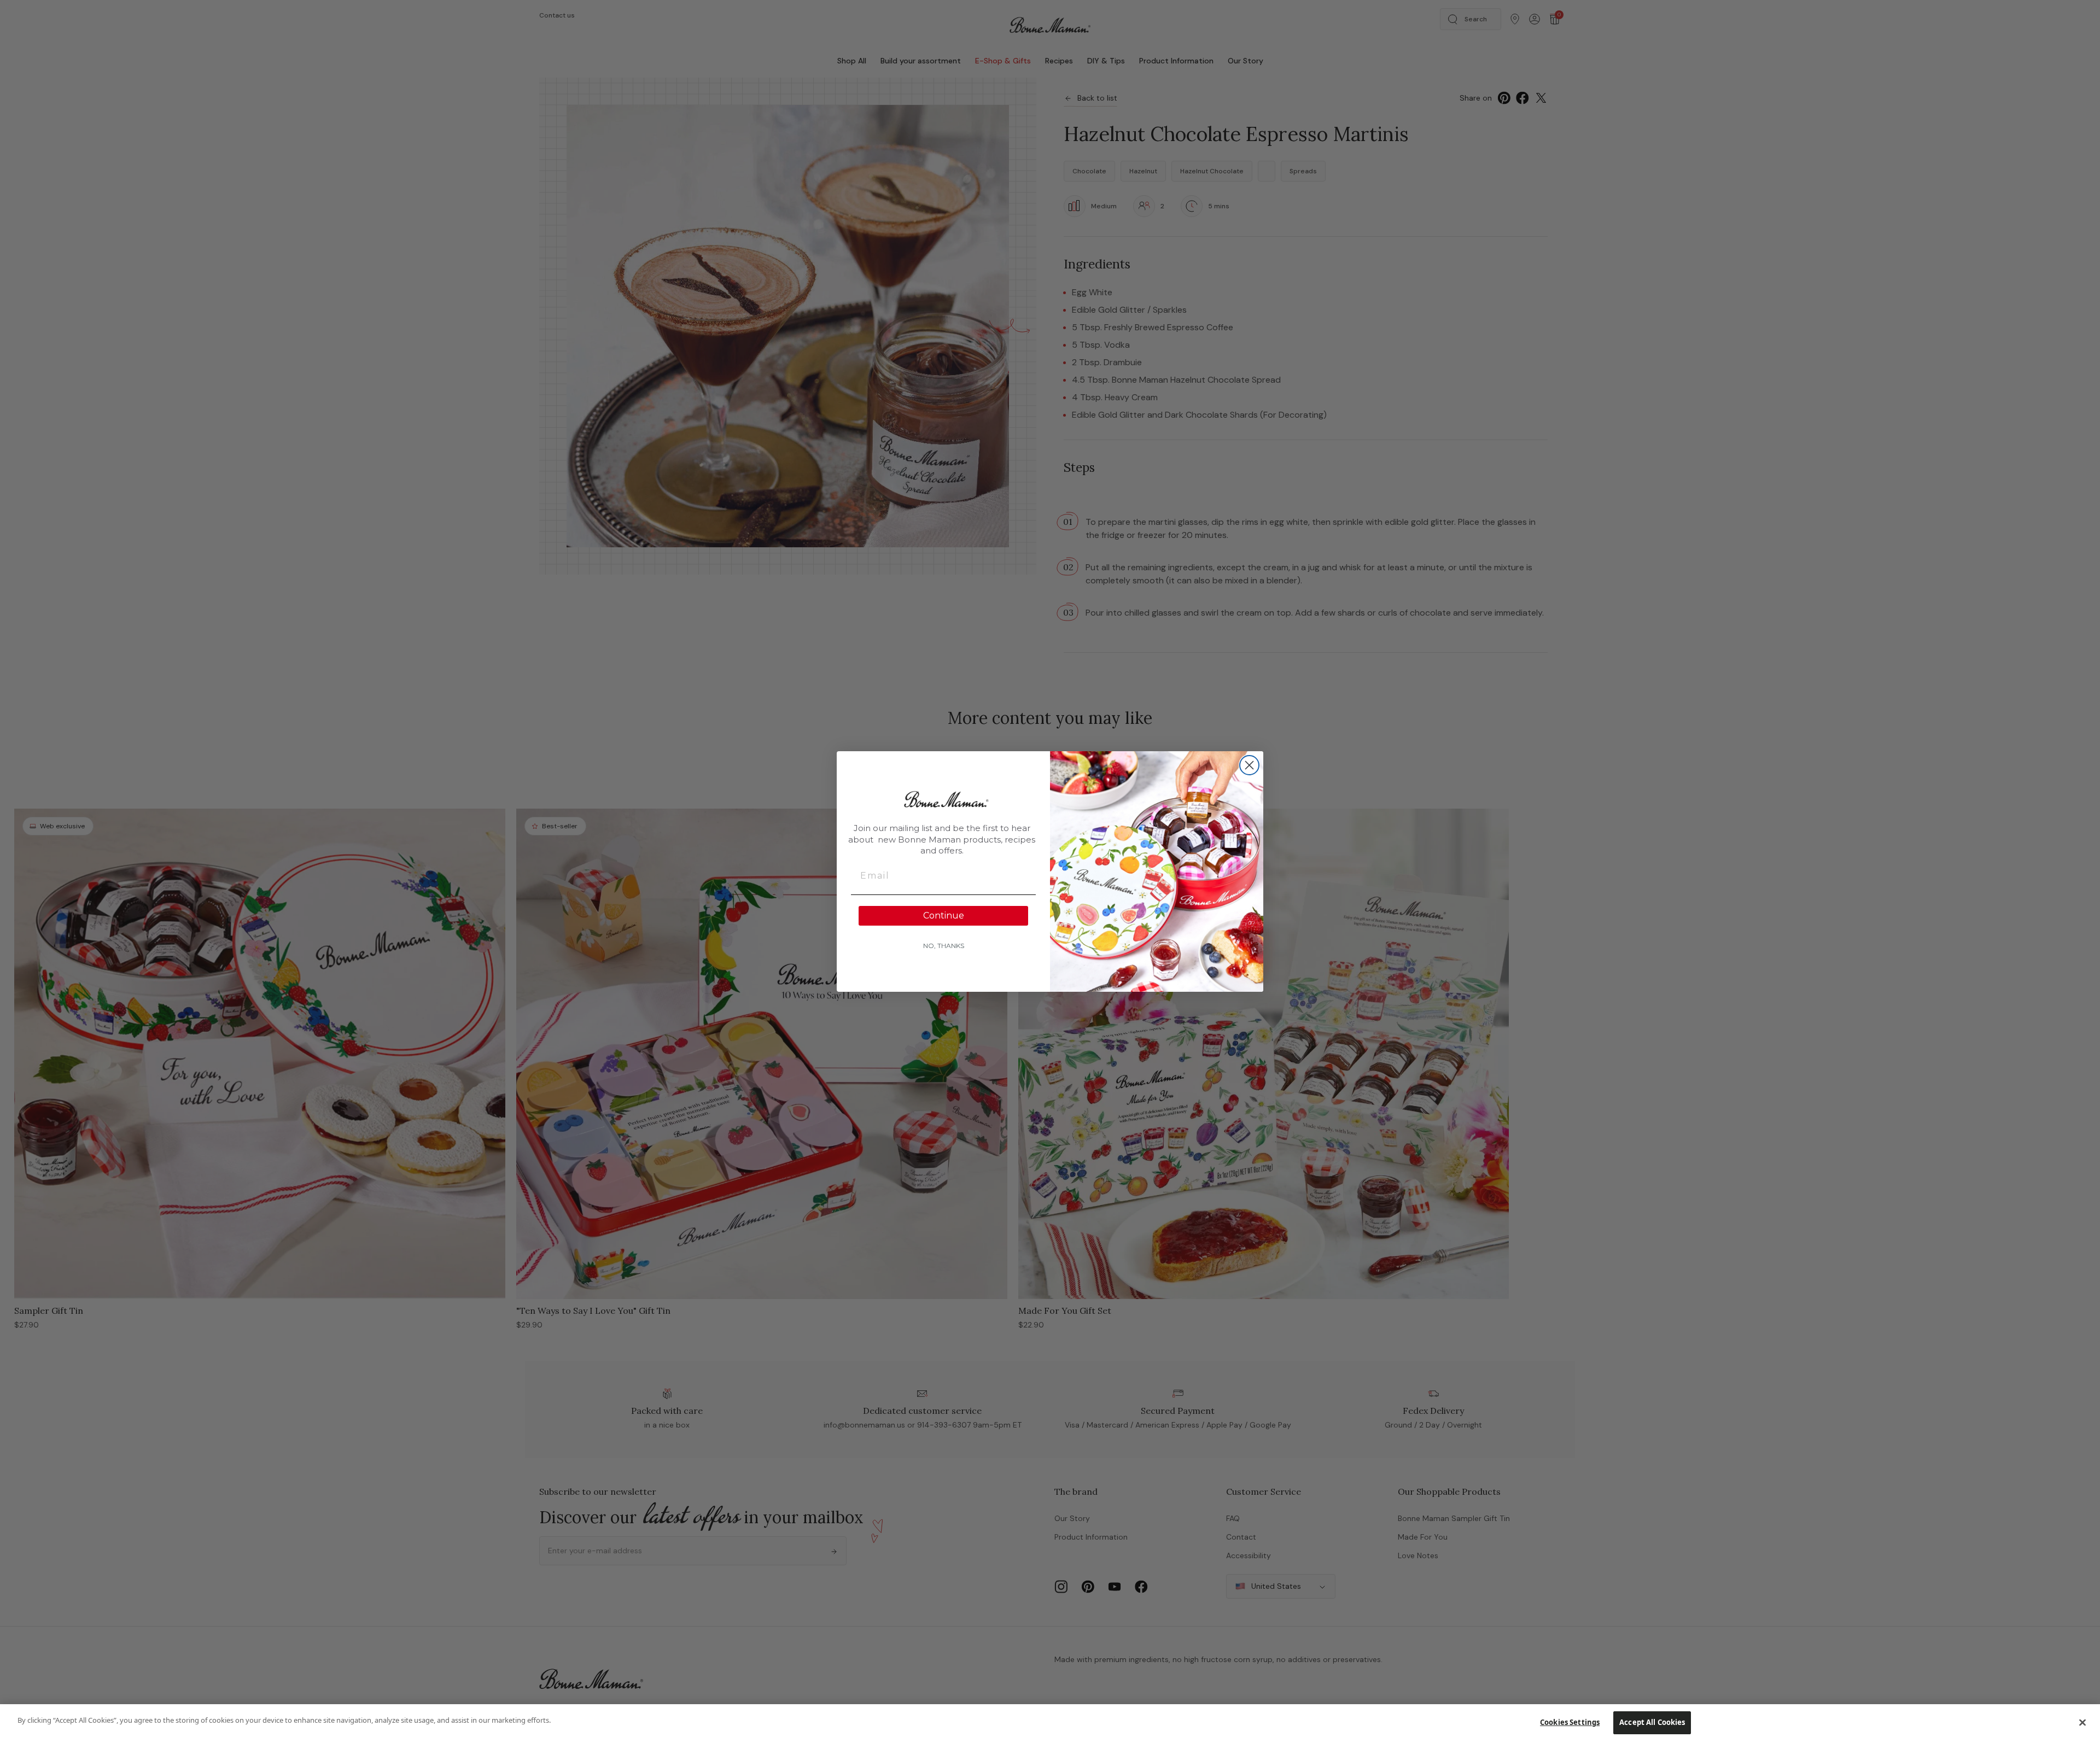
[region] (1050, 1724)
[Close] (2082, 1722)
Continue (944, 916)
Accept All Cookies (1652, 1722)
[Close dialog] (1249, 765)
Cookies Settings (1570, 1722)
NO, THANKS (944, 946)
